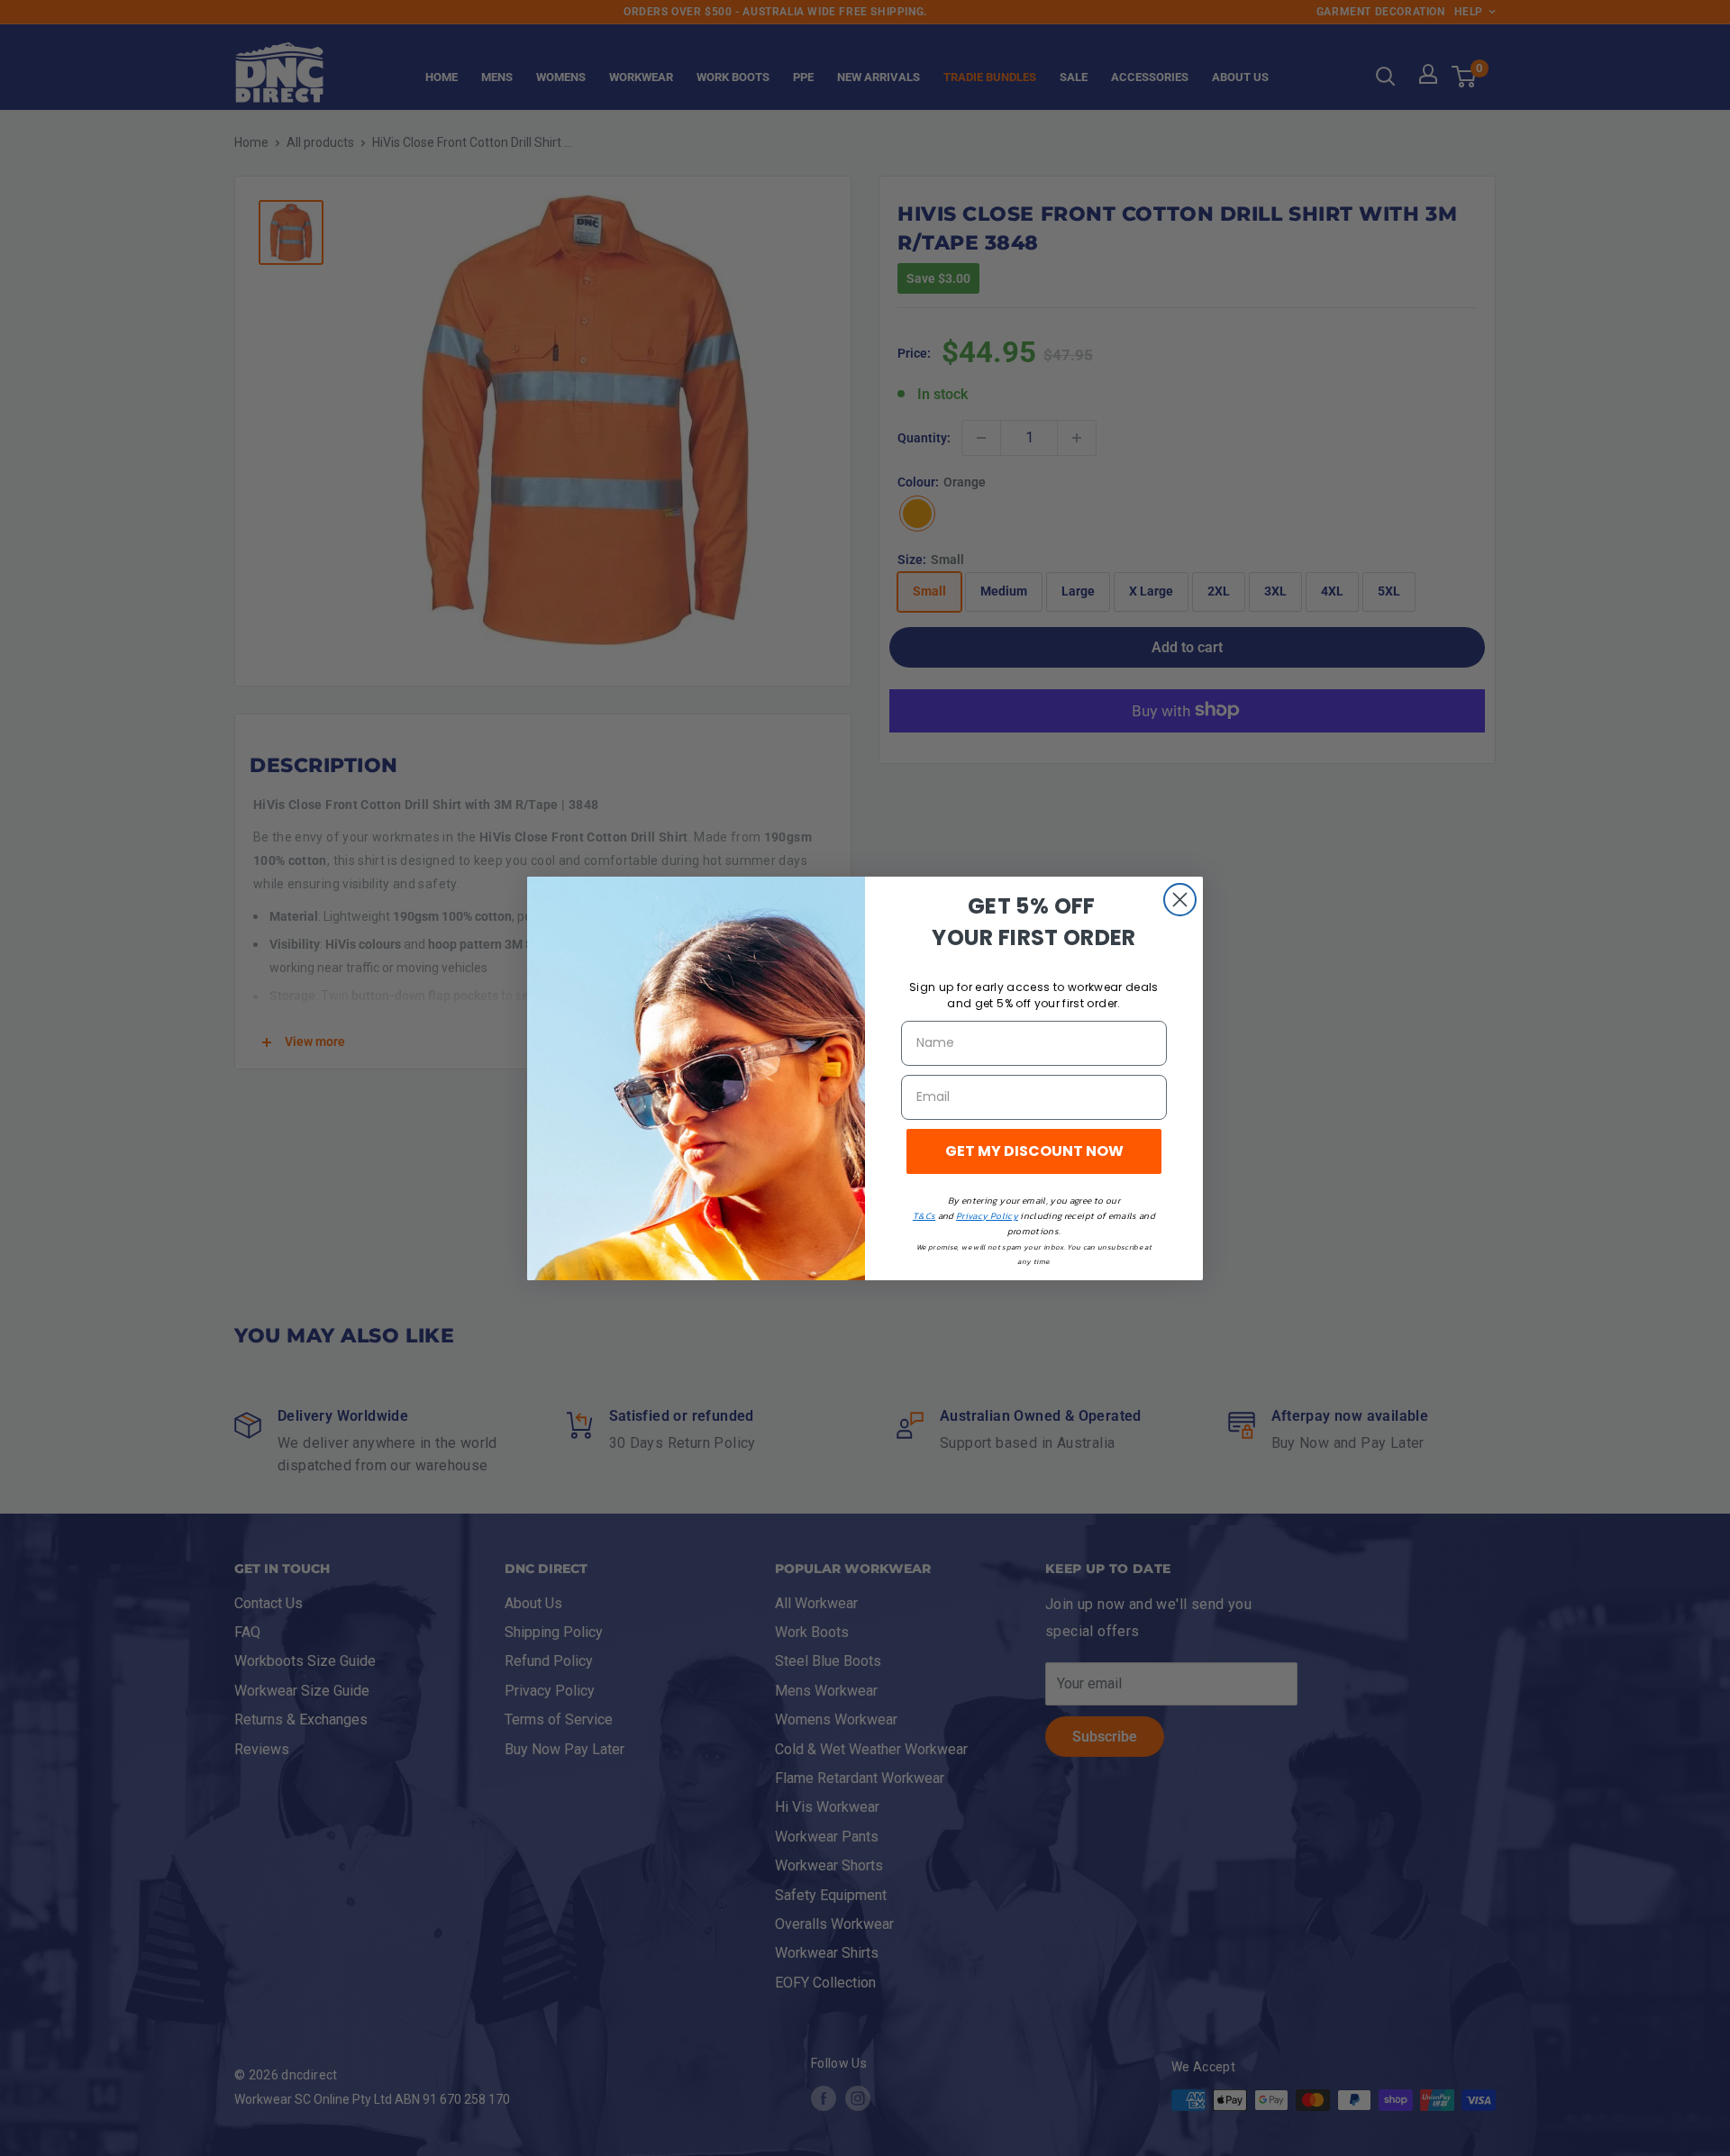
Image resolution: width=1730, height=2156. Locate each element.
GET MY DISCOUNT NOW (1034, 1151)
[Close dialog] (1180, 900)
